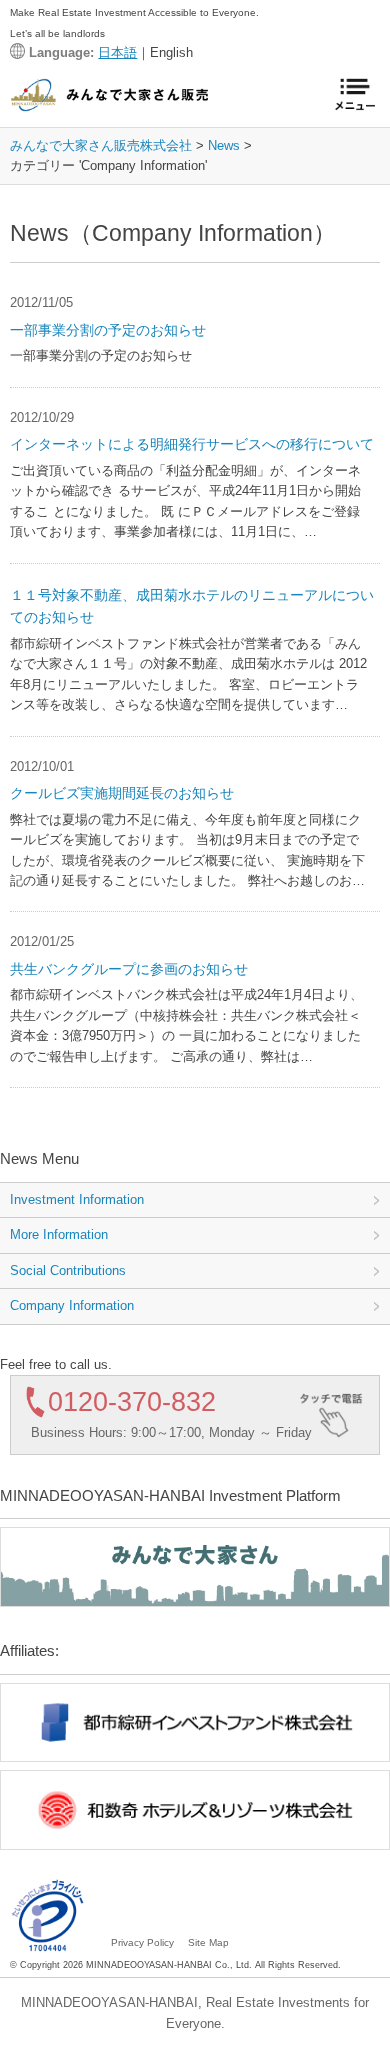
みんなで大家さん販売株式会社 (101, 145)
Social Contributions (68, 1270)
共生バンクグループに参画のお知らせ (129, 969)
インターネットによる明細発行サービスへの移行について (192, 444)
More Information (59, 1234)
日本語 (117, 52)
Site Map (208, 1942)
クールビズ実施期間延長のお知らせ (122, 793)
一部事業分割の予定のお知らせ (108, 330)
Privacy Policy (142, 1942)
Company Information (72, 1305)
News (224, 145)
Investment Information (77, 1199)
